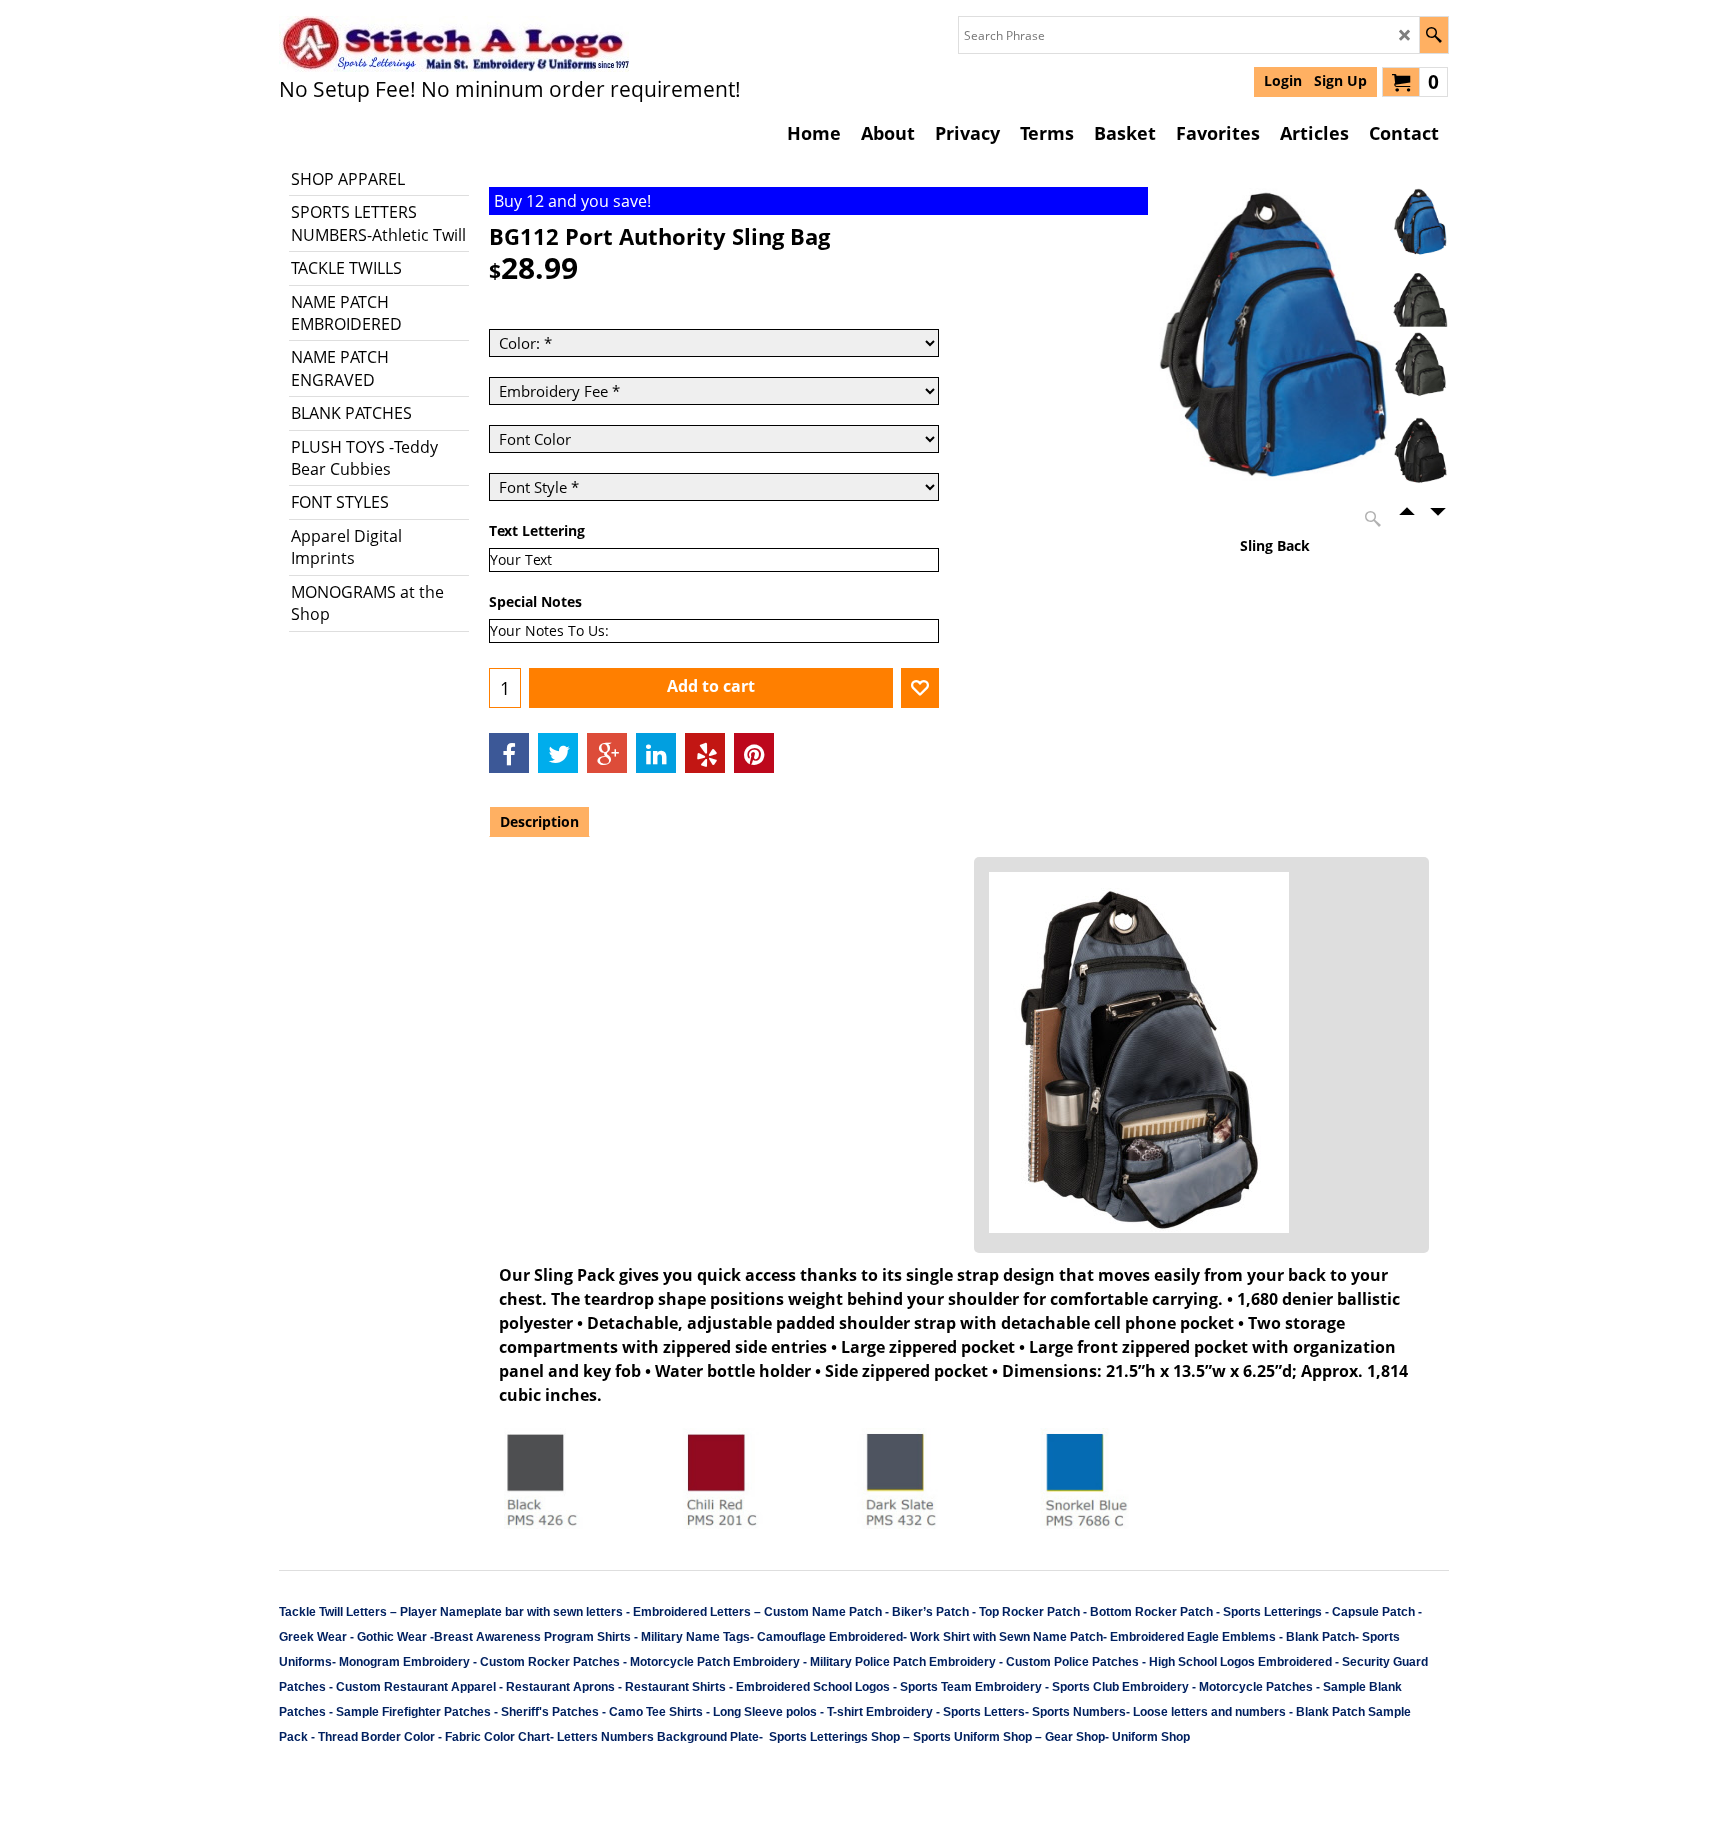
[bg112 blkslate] (1420, 372)
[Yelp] (705, 753)
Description (539, 821)
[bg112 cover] (1420, 300)
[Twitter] (558, 753)
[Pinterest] (754, 753)
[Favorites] (920, 688)
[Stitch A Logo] (454, 44)
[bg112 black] (1420, 457)
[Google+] (607, 753)
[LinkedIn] (656, 753)
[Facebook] (509, 753)
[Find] (1433, 35)
